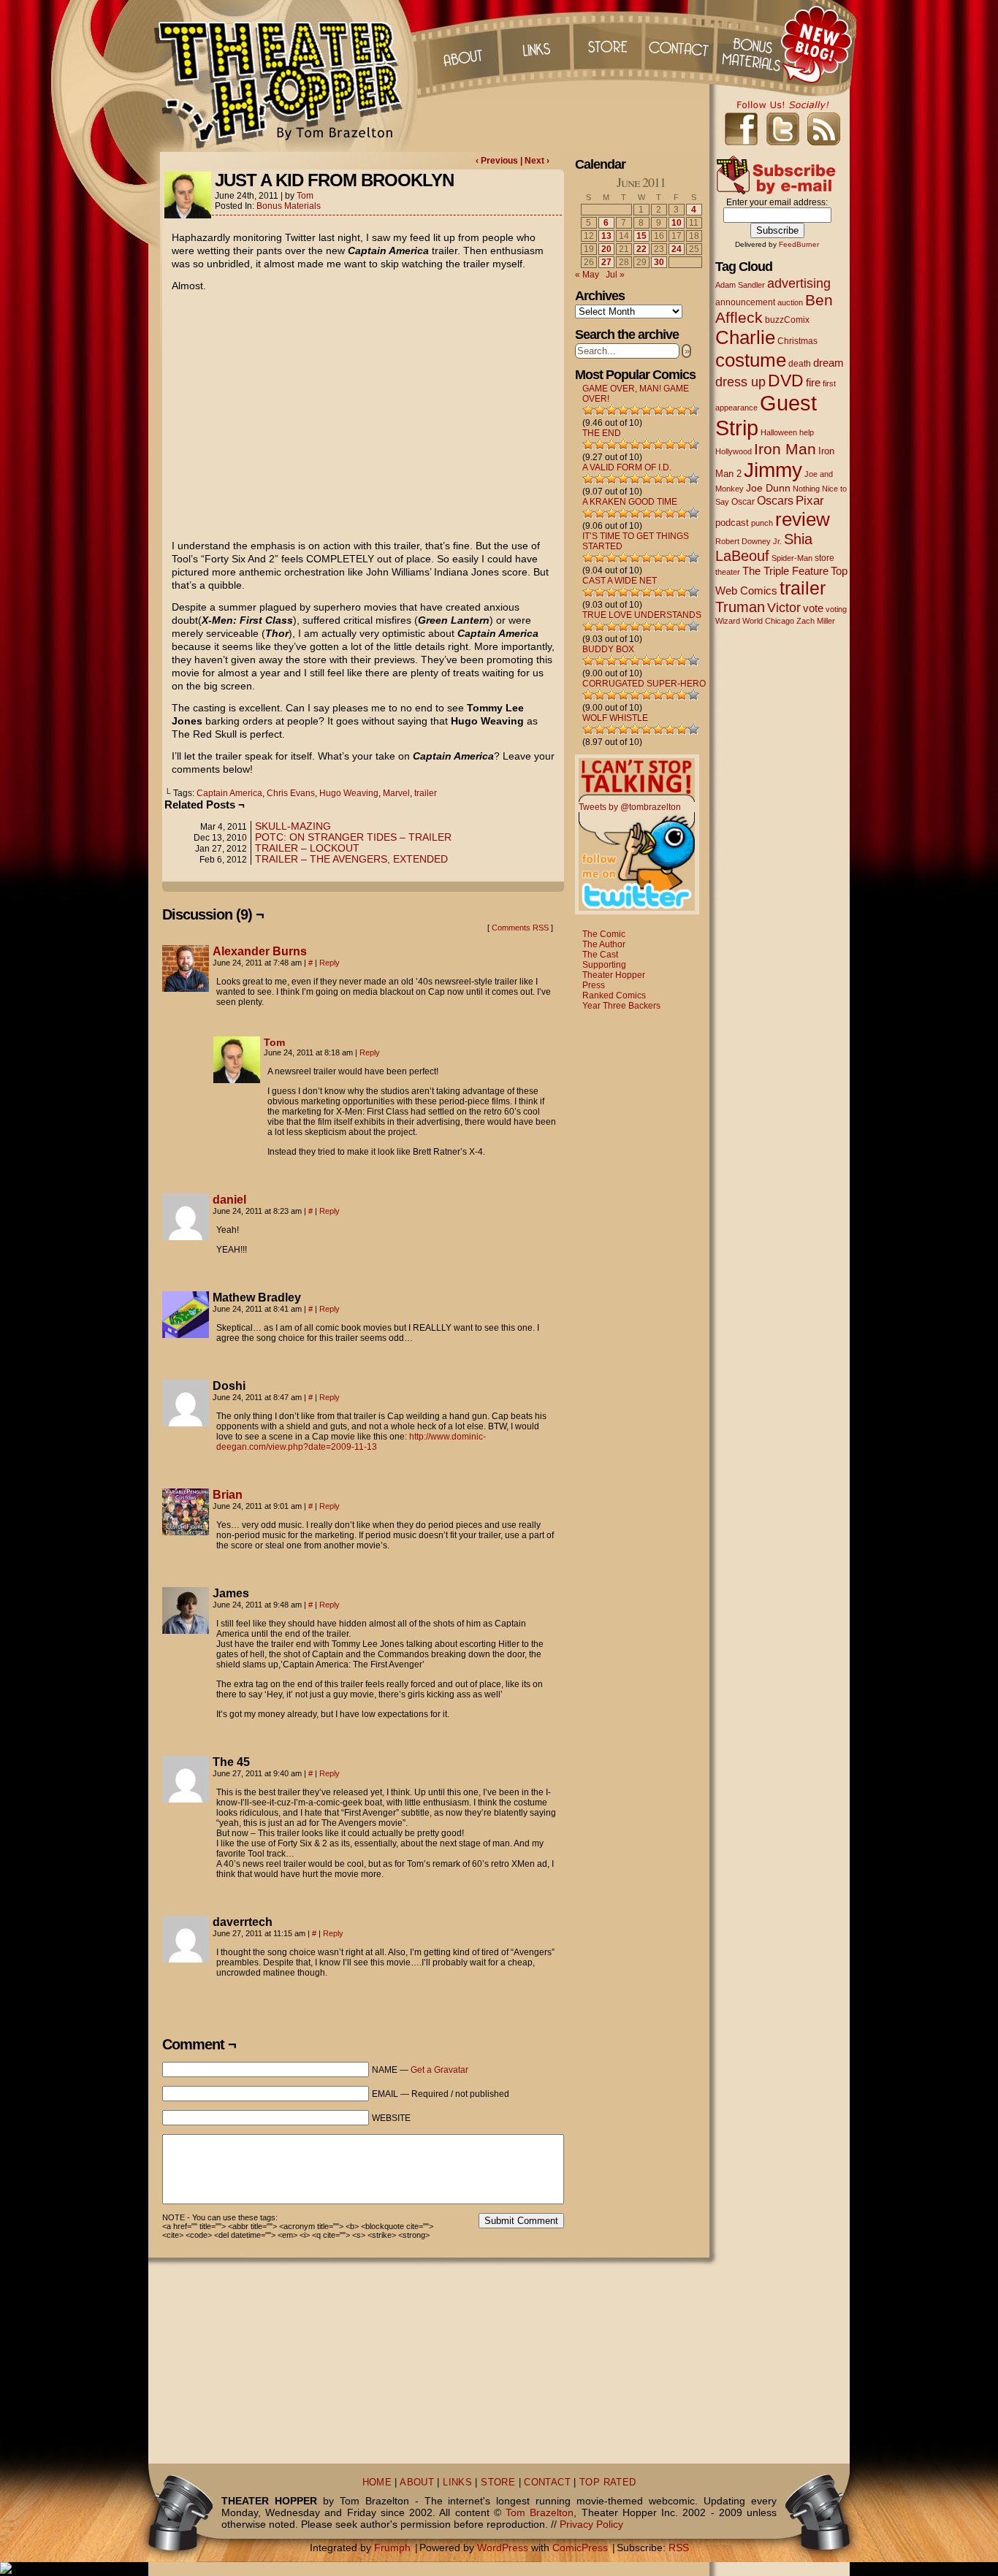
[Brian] (186, 1532)
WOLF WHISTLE (615, 718)
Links (535, 44)
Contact (681, 44)
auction (790, 302)
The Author (604, 944)
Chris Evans (291, 793)
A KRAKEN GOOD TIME (630, 502)
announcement (745, 302)
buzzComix (787, 320)
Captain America (229, 793)
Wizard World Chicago (755, 621)
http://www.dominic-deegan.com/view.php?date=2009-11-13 (351, 1442)
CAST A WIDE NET (620, 581)
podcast (732, 523)
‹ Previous (498, 161)
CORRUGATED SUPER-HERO (644, 684)
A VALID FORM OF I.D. (627, 467)
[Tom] (237, 1079)
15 (641, 236)
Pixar (810, 501)
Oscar (743, 502)
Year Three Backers (621, 1006)
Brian (228, 1495)
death (800, 364)
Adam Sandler (740, 285)
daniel (229, 1200)
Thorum (754, 44)
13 (606, 236)
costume (751, 360)
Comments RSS (520, 928)
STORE (498, 2483)
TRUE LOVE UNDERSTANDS (642, 615)
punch (762, 523)
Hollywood (734, 451)
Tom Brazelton (540, 2512)
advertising (799, 283)
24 (677, 249)
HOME (377, 2483)
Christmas (797, 341)
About (462, 44)
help (807, 432)
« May (587, 275)
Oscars (775, 500)
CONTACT (547, 2483)
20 (606, 249)
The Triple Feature (785, 571)
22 (641, 249)
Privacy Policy (591, 2524)
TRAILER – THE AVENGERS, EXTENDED (351, 859)
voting (836, 609)
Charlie (745, 337)
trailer (426, 793)
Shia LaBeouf (764, 547)
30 (659, 262)
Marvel (396, 793)
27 (606, 262)
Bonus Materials (289, 206)
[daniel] (186, 1237)
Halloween (779, 432)
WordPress (503, 2548)
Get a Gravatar (439, 2070)
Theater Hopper (287, 76)
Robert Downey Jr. (748, 541)
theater (728, 572)
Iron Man (785, 449)
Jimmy (773, 470)
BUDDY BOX (608, 649)
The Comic (604, 934)
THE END (602, 433)
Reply (330, 963)
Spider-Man (792, 558)
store (824, 558)
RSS (679, 2548)
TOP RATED (607, 2483)
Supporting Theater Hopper (614, 970)
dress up (740, 382)
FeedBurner (799, 244)
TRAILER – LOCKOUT (307, 848)
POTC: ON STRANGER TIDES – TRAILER (353, 837)
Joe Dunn (768, 488)
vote (813, 608)
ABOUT (417, 2483)
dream (829, 363)
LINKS (457, 2483)
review (803, 519)
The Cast (600, 955)
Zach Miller (816, 621)
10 (677, 223)
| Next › (535, 161)
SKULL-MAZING (293, 826)
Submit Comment (521, 2221)
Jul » (615, 275)
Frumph (392, 2548)
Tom (305, 196)
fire (813, 382)
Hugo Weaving (349, 793)
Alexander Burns (260, 951)
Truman (740, 607)
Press (594, 985)
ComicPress (580, 2548)
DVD (786, 381)
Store (608, 44)
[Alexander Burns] (186, 988)
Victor (784, 607)
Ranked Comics (614, 995)
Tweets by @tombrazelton (630, 807)
